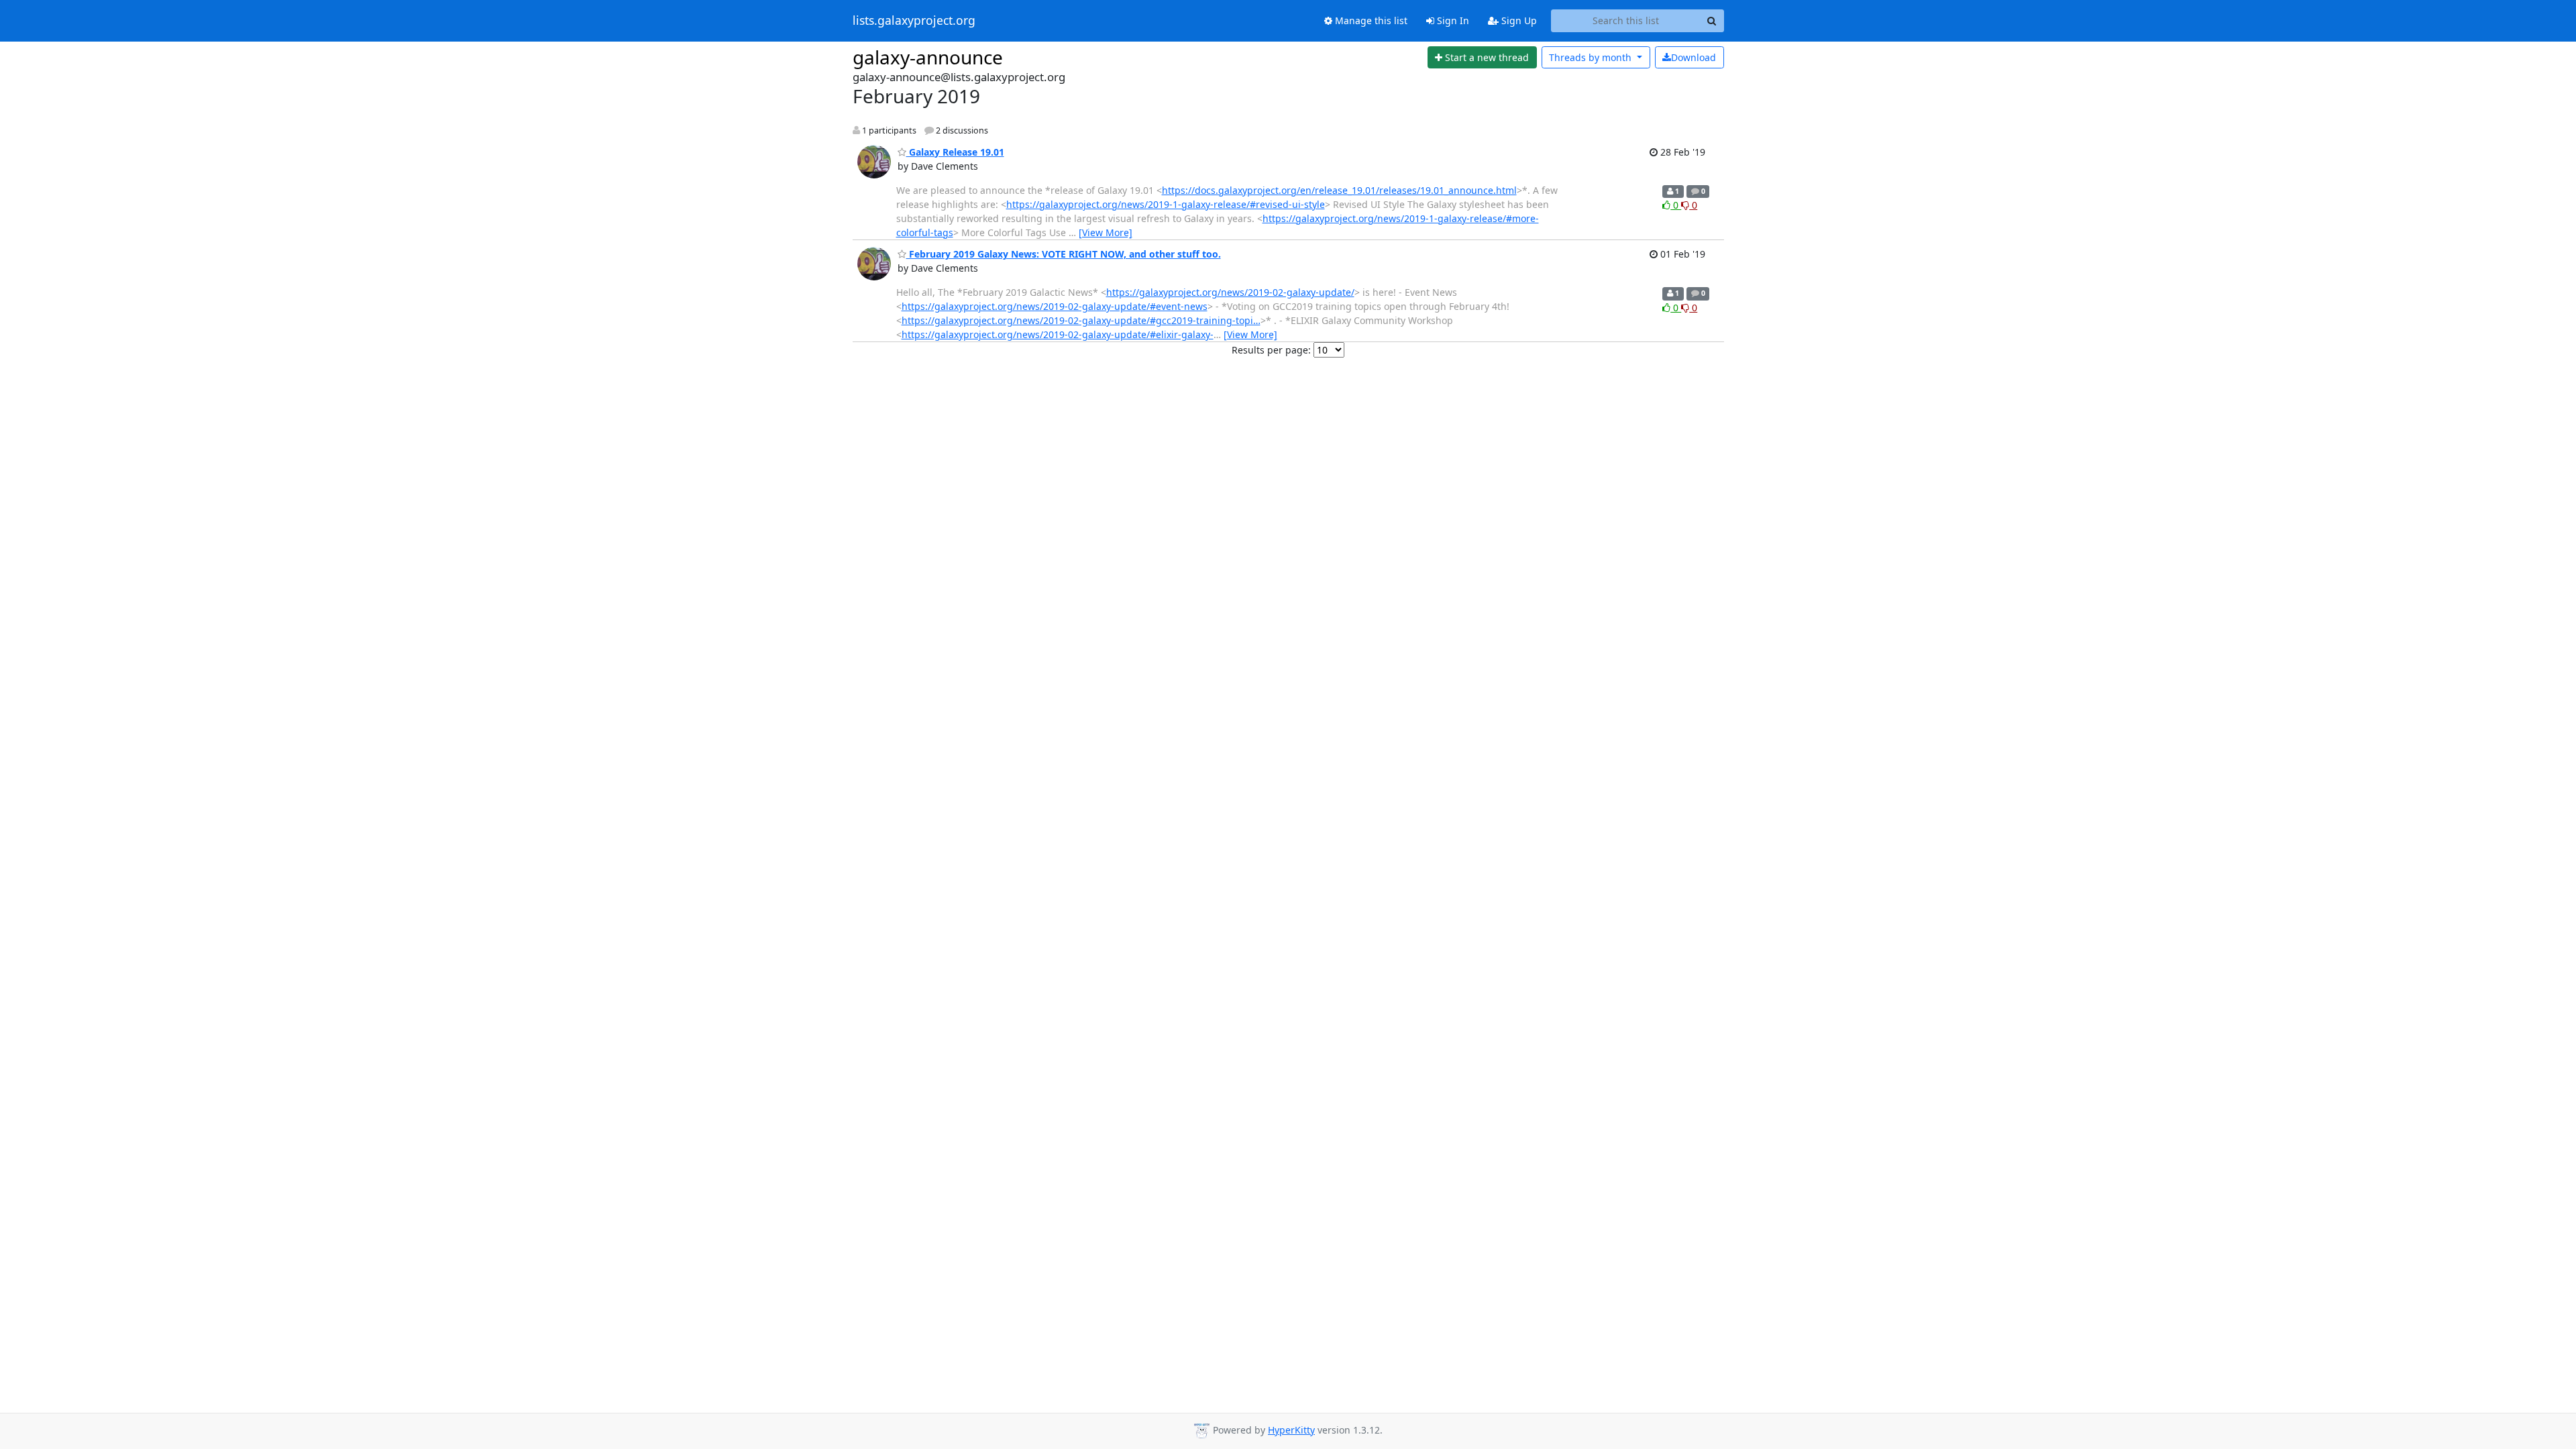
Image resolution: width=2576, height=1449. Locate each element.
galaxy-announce (928, 57)
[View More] (1106, 232)
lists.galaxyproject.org (914, 21)
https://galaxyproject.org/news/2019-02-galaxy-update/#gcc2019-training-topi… (1081, 320)
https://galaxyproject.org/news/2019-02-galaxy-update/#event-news (1055, 306)
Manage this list (1370, 20)
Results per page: (1271, 350)
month (1592, 57)
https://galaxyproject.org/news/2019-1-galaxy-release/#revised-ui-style (1166, 204)
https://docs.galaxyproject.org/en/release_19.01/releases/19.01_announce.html (1339, 190)
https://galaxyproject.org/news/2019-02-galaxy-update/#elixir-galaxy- (1058, 334)
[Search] (1712, 21)
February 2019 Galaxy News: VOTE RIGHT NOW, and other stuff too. (1064, 254)
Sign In (1452, 20)
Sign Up (1518, 20)
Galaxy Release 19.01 (955, 152)
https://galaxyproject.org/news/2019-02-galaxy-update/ (1230, 292)
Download (1694, 57)
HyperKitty (1291, 1430)
